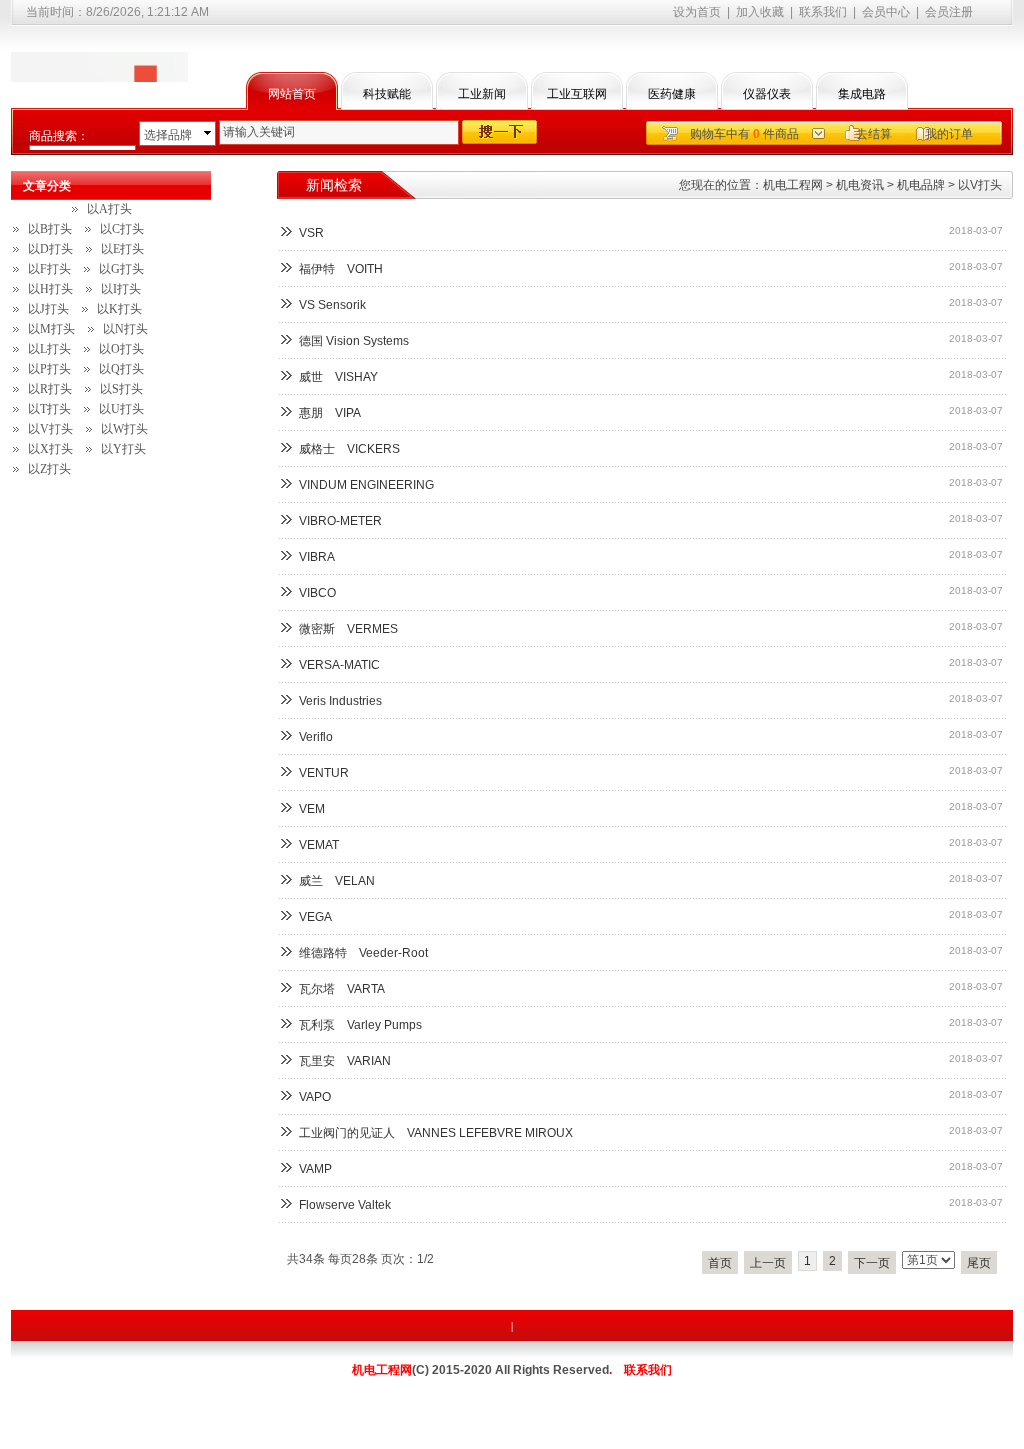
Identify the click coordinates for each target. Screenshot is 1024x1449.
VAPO (315, 1097)
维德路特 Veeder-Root (363, 953)
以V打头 (980, 185)
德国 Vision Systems (360, 341)
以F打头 (49, 269)
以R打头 (50, 389)
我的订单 (949, 134)
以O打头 (121, 349)
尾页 (979, 1263)
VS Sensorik (338, 305)
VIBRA (317, 557)
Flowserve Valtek (345, 1205)
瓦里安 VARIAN (345, 1061)
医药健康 (672, 94)
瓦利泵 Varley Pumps (360, 1025)
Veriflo (322, 737)
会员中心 (886, 12)
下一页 (872, 1263)
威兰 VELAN (337, 881)
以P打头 (49, 369)
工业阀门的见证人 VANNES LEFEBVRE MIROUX (436, 1133)
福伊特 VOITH (341, 269)
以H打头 (50, 289)
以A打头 (109, 209)
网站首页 (292, 94)
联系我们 (823, 12)
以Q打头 (121, 369)
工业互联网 (577, 94)
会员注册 (949, 12)
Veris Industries (346, 701)
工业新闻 (482, 94)
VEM (318, 809)
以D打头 (50, 249)
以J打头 (48, 309)
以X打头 (50, 449)
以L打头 (49, 349)
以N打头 (125, 329)
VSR (311, 233)
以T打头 (49, 409)
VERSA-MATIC (339, 665)
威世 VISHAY (338, 377)
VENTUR (324, 773)
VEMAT (319, 845)
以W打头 (124, 429)
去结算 (874, 134)
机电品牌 (921, 185)
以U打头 (121, 409)
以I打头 (121, 289)
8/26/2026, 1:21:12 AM (147, 12)
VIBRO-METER (340, 521)
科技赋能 (387, 94)
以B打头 (50, 229)
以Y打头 (123, 449)
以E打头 (122, 249)
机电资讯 (860, 185)
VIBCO (317, 593)
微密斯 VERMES (348, 629)
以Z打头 (49, 469)
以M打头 (51, 329)
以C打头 (122, 229)
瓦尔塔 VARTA (342, 989)
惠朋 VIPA (330, 413)
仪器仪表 (767, 94)
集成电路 (862, 94)
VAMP (315, 1169)
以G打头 (121, 269)
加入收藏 (760, 12)
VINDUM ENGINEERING (366, 485)
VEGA (315, 917)
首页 (720, 1263)
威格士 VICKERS (349, 449)
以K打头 (119, 309)
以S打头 (121, 389)
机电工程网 (793, 185)
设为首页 (697, 12)
